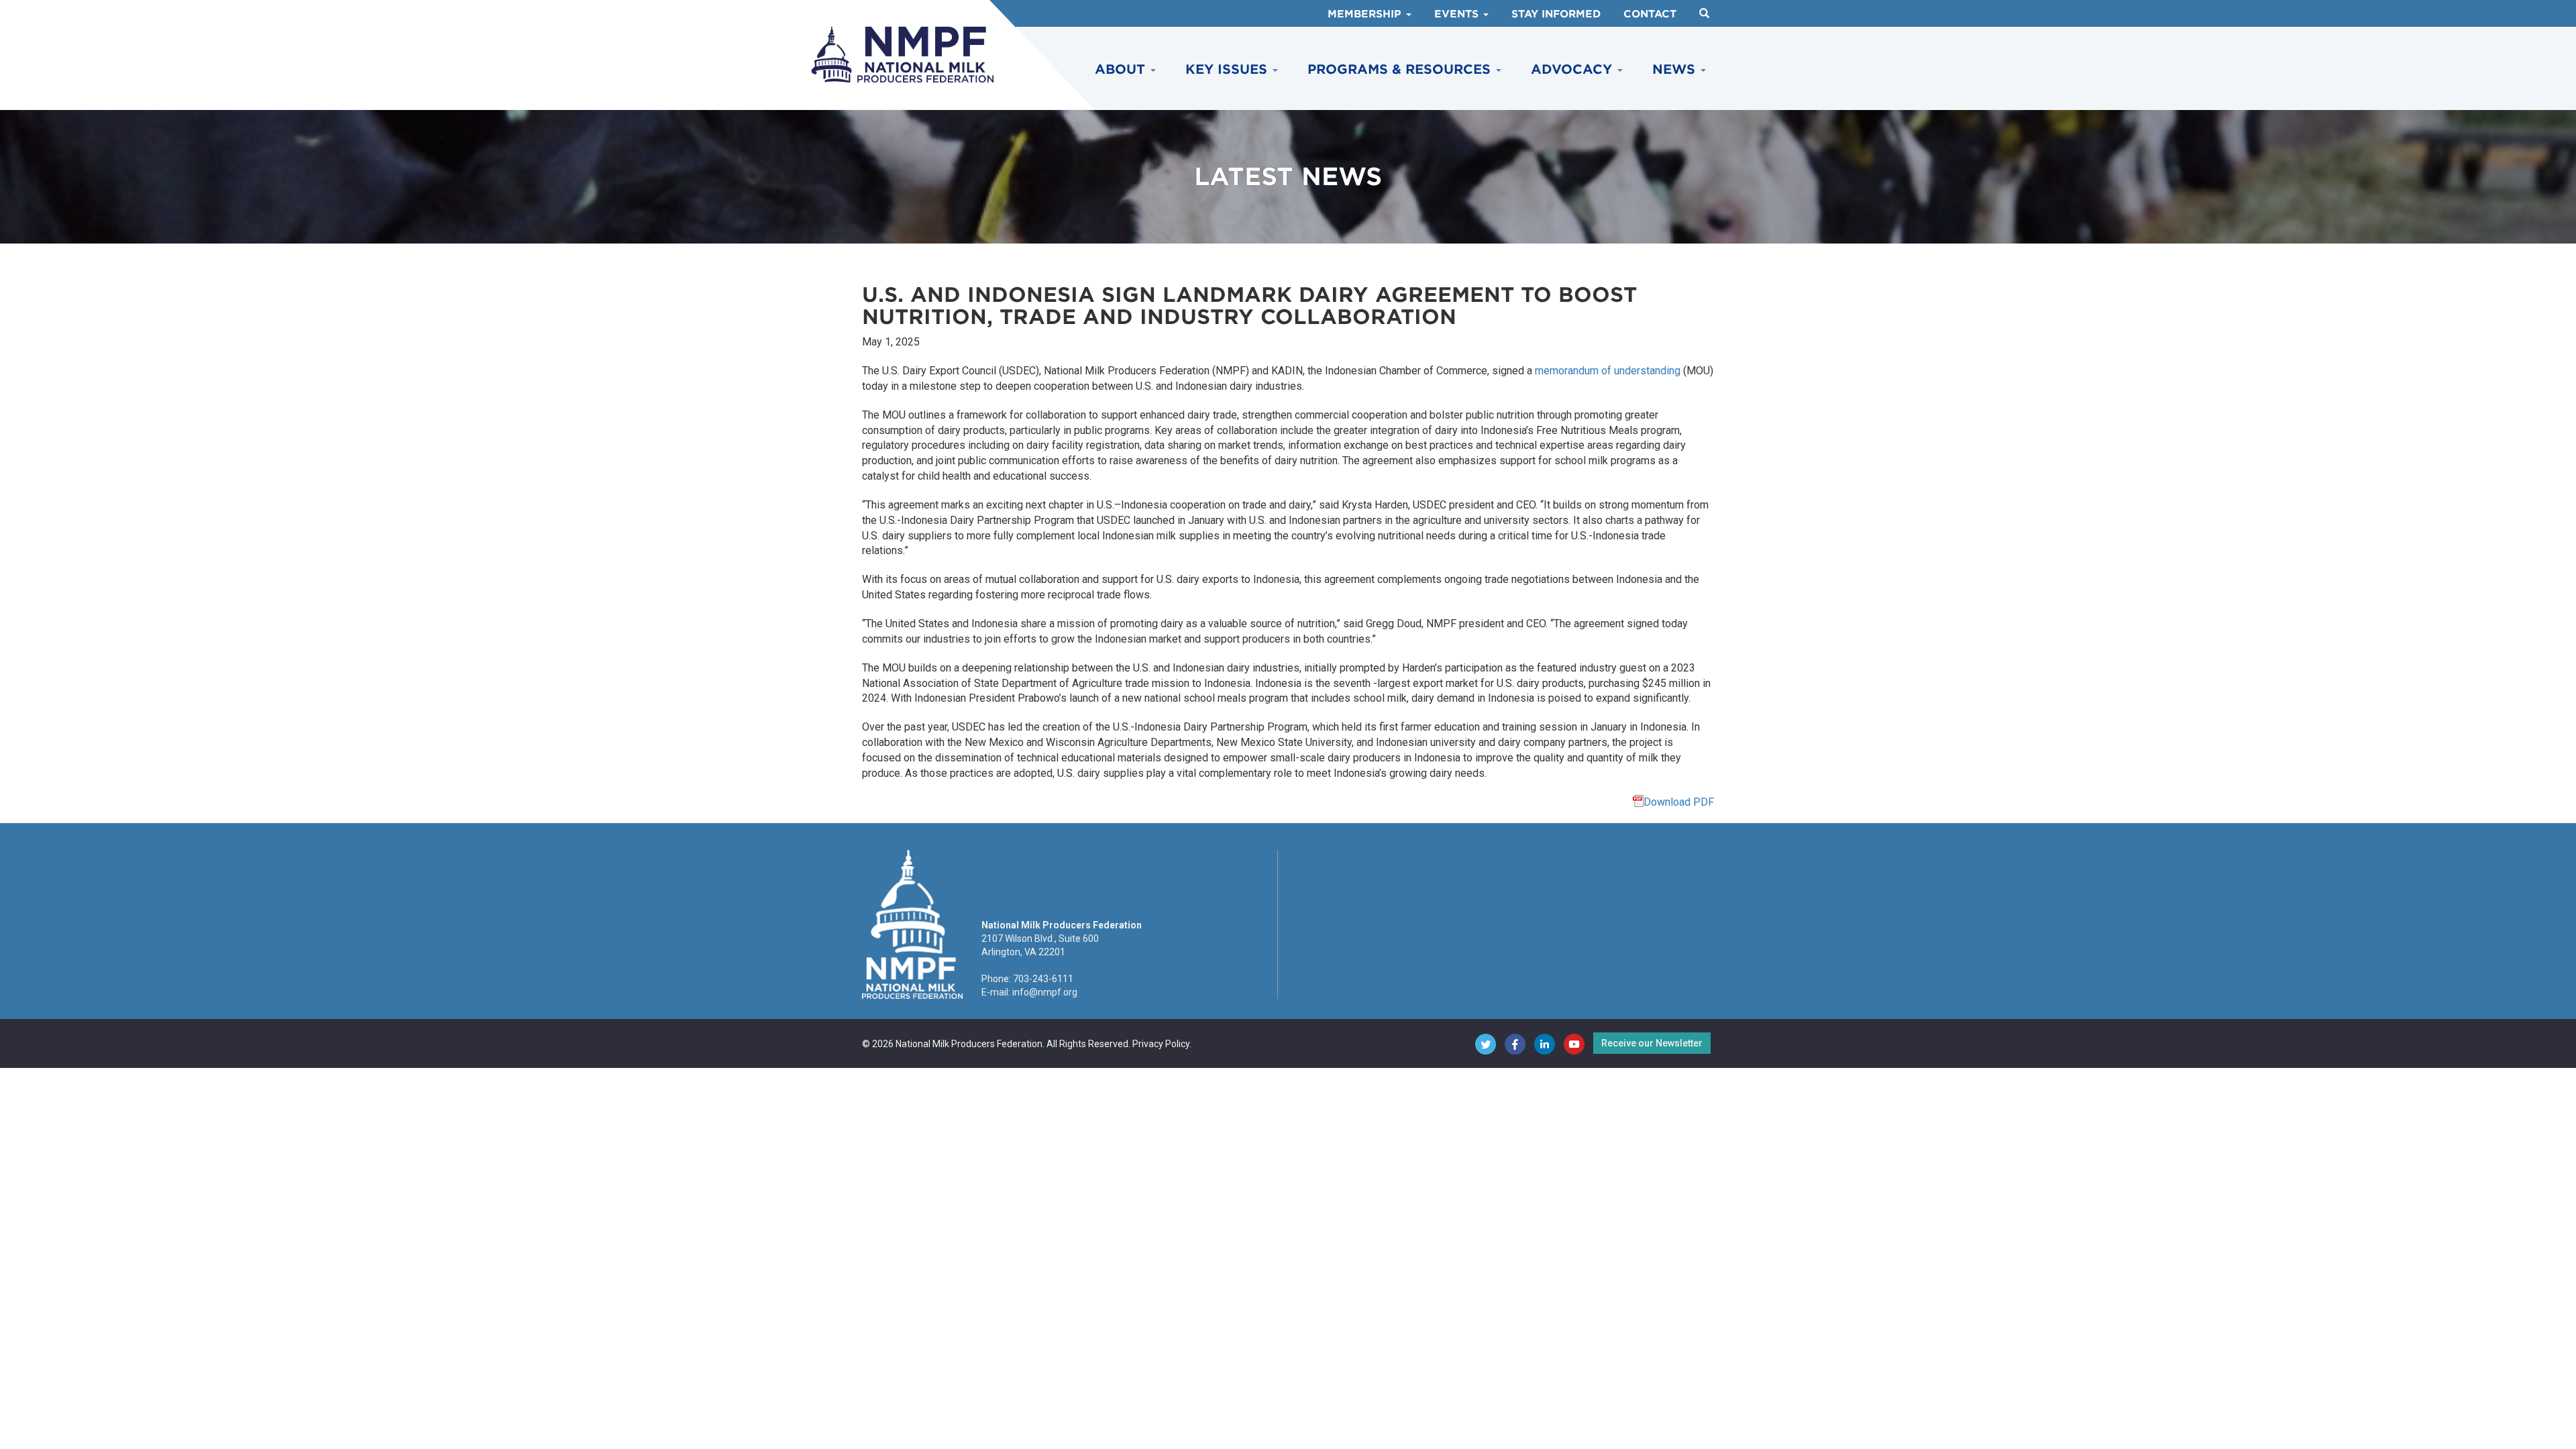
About (1122, 69)
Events (1458, 14)
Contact (1650, 14)
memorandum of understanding (1608, 371)
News (1676, 69)
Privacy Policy (1161, 1044)
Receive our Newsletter (1652, 1043)
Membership (1366, 14)
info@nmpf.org (1045, 992)
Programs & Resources (1401, 69)
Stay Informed (1556, 14)
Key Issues (1228, 69)
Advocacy (1573, 69)
